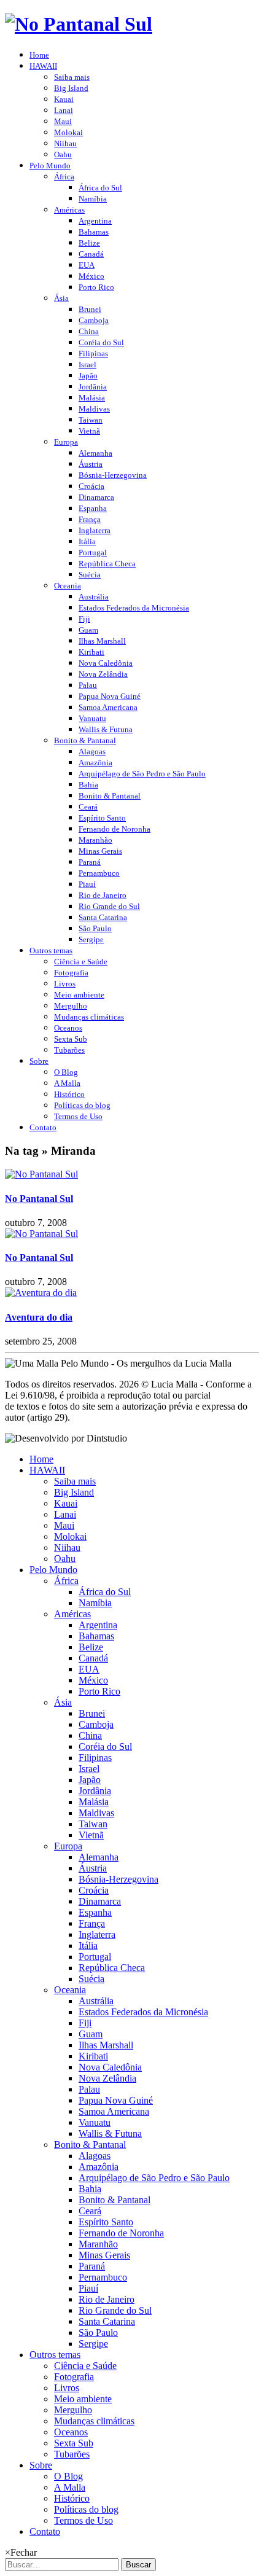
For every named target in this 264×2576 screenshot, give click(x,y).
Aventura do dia (39, 1317)
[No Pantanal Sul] (41, 1174)
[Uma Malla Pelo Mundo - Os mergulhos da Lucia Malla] (79, 24)
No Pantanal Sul (39, 1199)
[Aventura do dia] (41, 1293)
